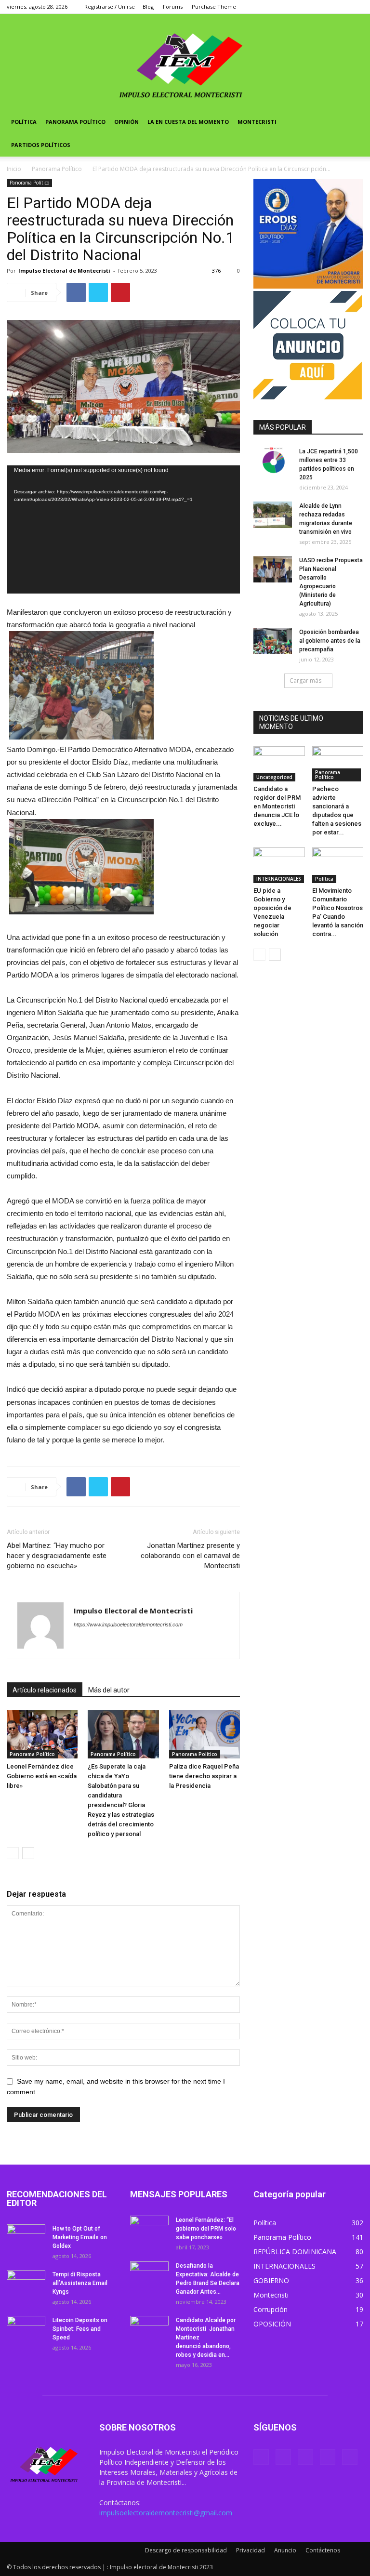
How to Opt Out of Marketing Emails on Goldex (80, 2237)
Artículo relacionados (45, 1690)
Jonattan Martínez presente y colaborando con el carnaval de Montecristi (190, 1556)
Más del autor (109, 1690)
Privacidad (251, 2550)
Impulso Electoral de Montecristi (64, 271)
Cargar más (305, 680)
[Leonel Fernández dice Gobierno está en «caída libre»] (42, 1734)
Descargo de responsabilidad (186, 2550)
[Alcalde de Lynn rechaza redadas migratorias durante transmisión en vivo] (273, 515)
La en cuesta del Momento (188, 122)
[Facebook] (292, 7)
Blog (148, 7)
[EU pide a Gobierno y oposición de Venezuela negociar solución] (279, 865)
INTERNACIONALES (279, 879)
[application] (123, 529)
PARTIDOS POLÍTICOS (41, 145)
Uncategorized (274, 777)
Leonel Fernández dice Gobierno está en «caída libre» (42, 1776)
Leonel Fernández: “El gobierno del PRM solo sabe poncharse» (206, 2229)
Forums (173, 7)
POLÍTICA (24, 122)
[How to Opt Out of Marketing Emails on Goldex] (26, 2238)
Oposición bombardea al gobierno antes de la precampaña (330, 641)
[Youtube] (356, 7)
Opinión (126, 122)
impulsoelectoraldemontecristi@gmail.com (166, 2513)
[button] (352, 122)
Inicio (14, 169)
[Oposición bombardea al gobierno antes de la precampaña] (273, 641)
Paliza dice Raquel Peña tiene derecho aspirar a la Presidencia (204, 1776)
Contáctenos (323, 2550)
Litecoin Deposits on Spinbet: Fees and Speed (80, 2329)
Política (324, 879)
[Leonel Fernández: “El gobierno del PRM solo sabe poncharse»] (149, 2229)
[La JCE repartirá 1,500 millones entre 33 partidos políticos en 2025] (273, 460)
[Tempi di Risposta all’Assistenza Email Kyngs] (26, 2284)
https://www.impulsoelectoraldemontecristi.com (128, 1625)
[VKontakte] (340, 7)
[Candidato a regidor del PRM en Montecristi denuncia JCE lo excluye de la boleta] (279, 764)
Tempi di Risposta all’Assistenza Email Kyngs (80, 2283)
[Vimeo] (324, 7)
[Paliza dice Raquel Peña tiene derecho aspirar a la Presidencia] (205, 1734)
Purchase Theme (214, 7)
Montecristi (257, 122)
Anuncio (285, 2550)
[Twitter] (308, 7)
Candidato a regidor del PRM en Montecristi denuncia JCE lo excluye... (277, 806)
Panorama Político (75, 122)
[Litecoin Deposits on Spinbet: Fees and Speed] (26, 2329)
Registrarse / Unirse (110, 7)
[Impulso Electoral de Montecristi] (185, 62)
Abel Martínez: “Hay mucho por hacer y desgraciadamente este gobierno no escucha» (57, 1556)
